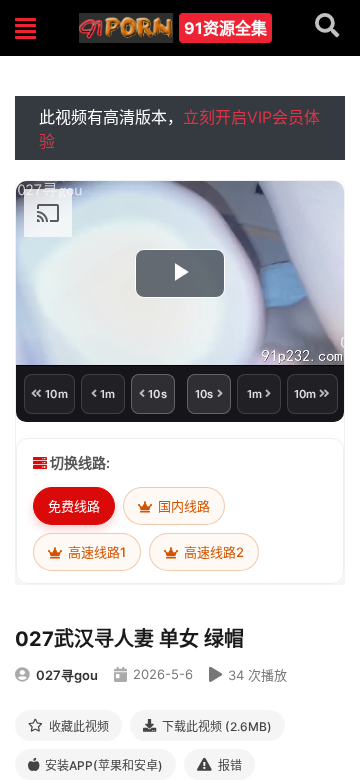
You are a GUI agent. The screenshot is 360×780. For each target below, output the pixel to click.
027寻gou (67, 675)
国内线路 (182, 506)
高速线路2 (212, 552)
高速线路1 (95, 552)
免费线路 (74, 506)
